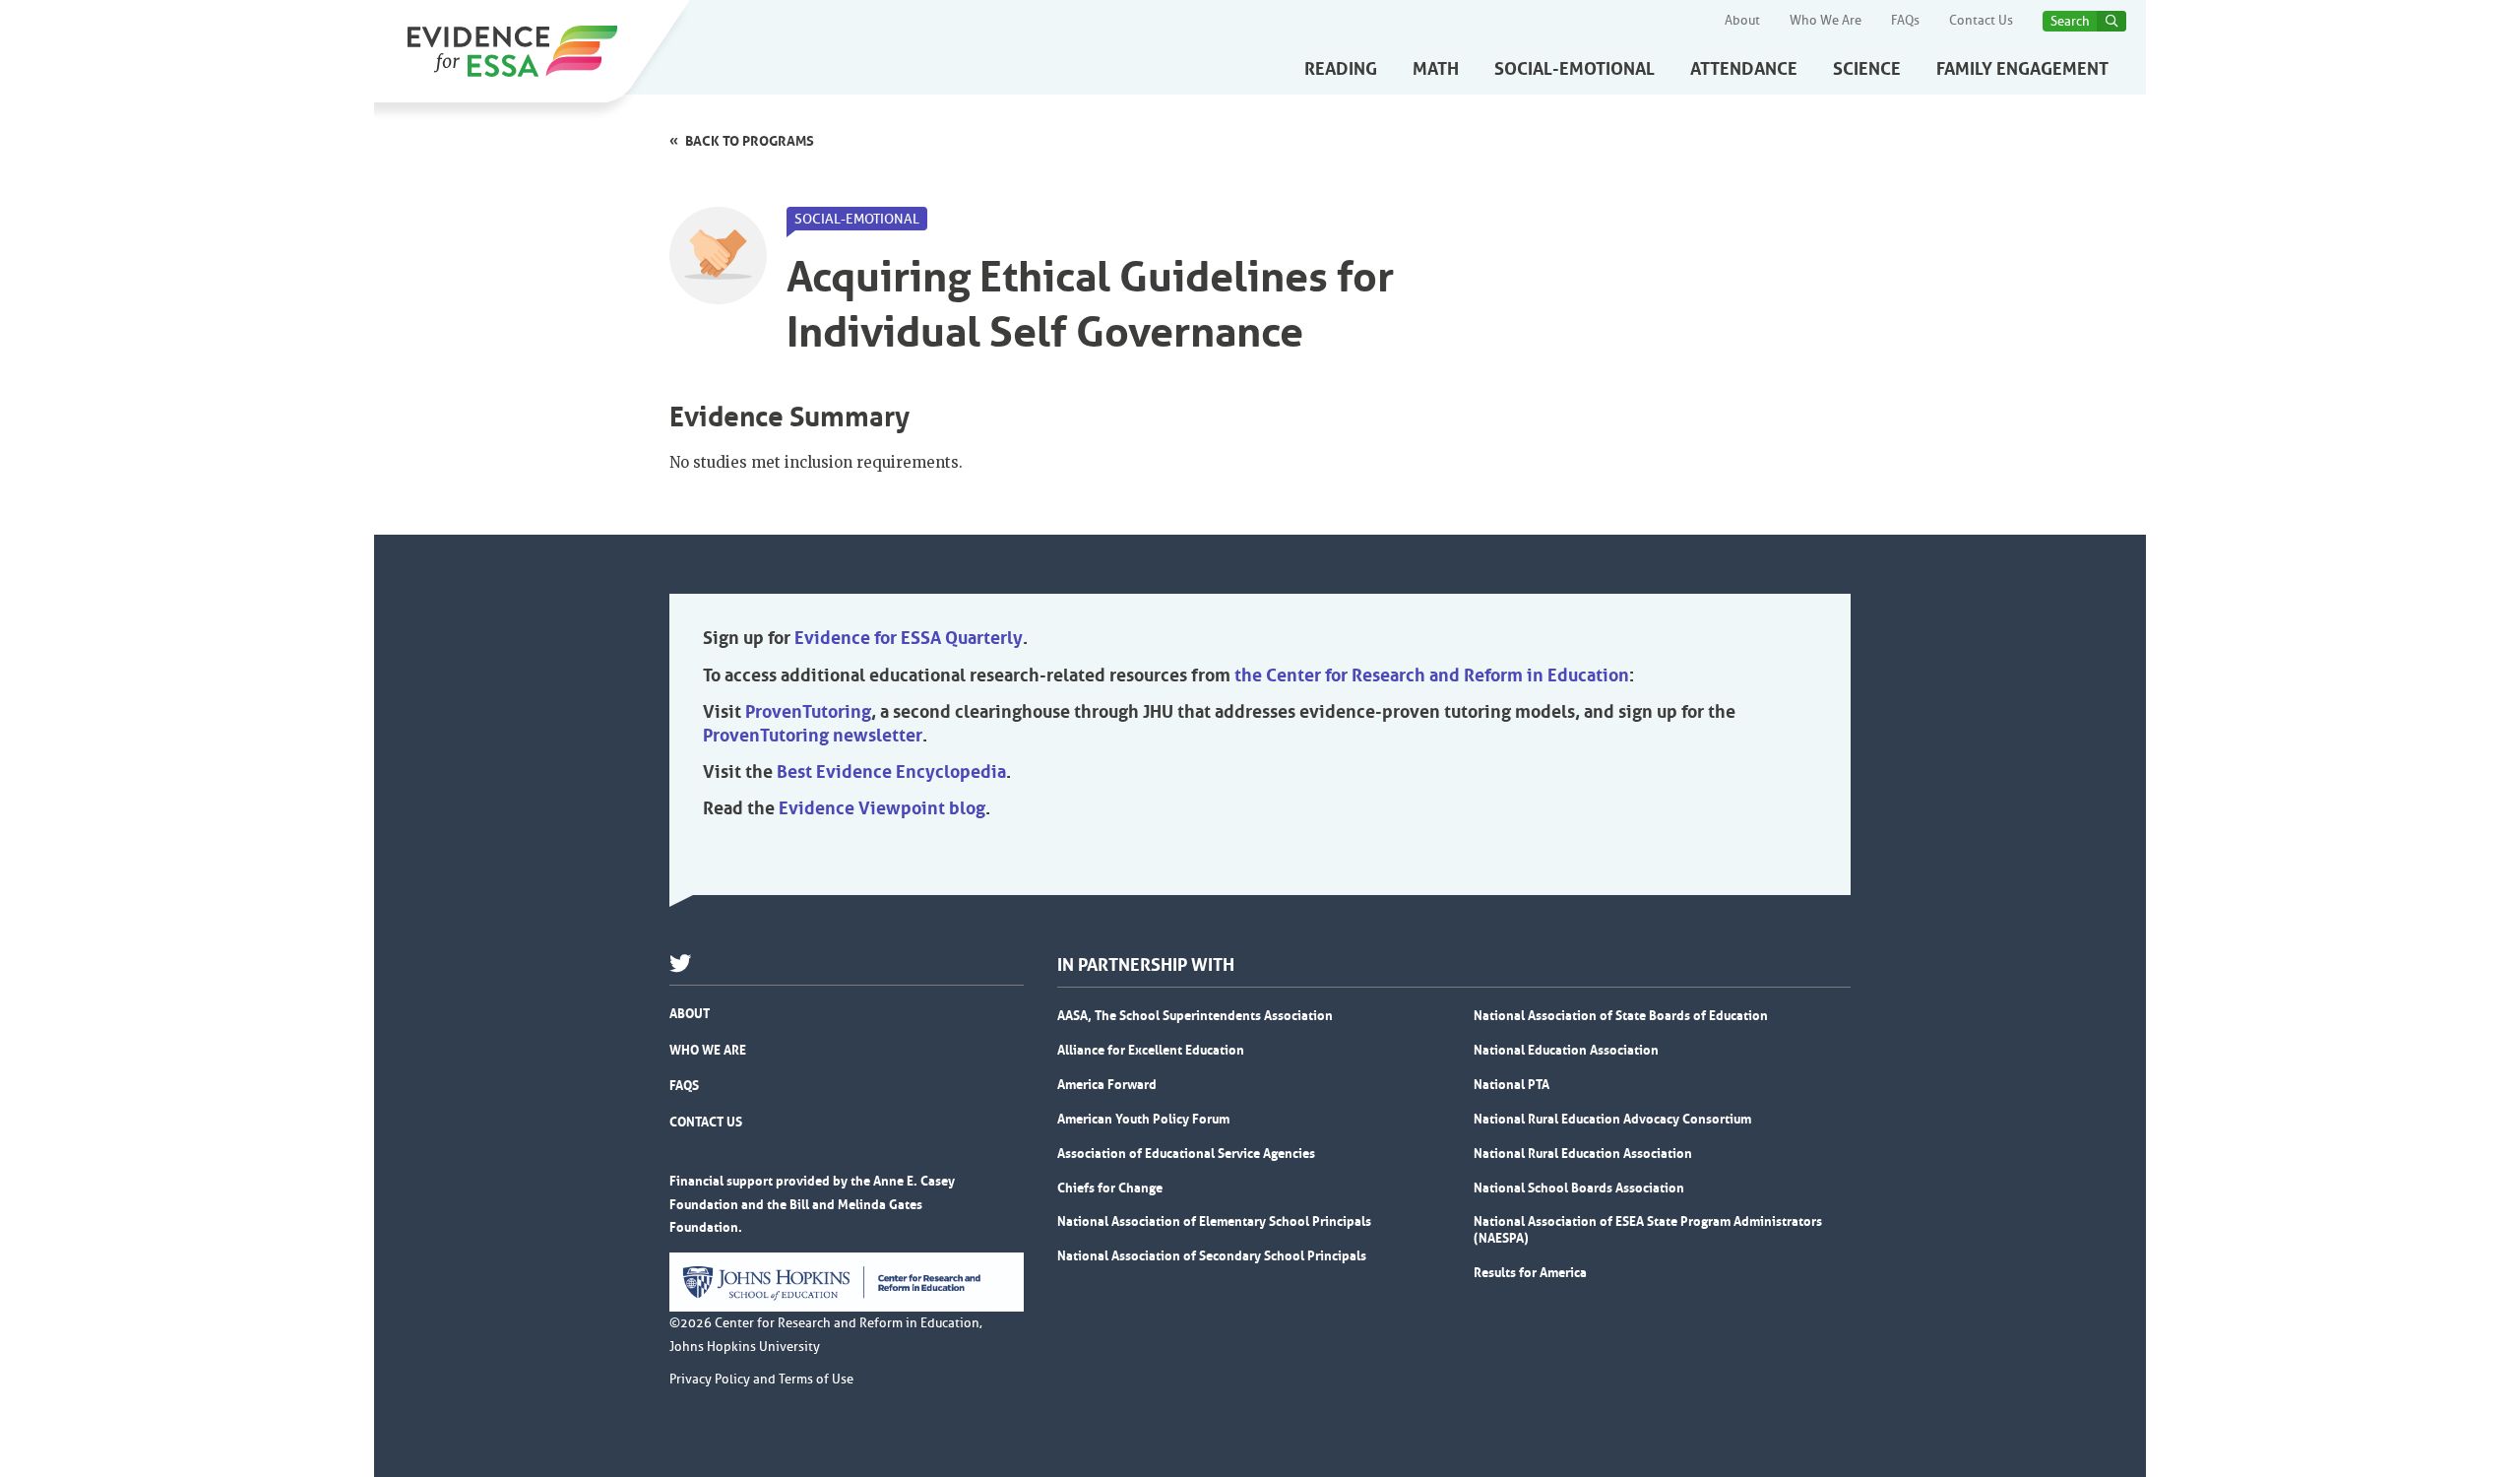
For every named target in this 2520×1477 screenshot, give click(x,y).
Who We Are (1826, 21)
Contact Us (1981, 21)
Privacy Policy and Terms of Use (761, 1380)
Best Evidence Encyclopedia (891, 772)
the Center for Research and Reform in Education (1432, 675)
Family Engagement (2022, 69)
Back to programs (750, 141)
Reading (1341, 69)
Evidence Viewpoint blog (882, 808)
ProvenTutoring (808, 712)
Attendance (1744, 69)
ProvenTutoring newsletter (813, 736)
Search (2070, 21)
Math (1436, 69)
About (1742, 21)
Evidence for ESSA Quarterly (909, 638)
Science (1867, 69)
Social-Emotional (1575, 69)
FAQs (1905, 21)
